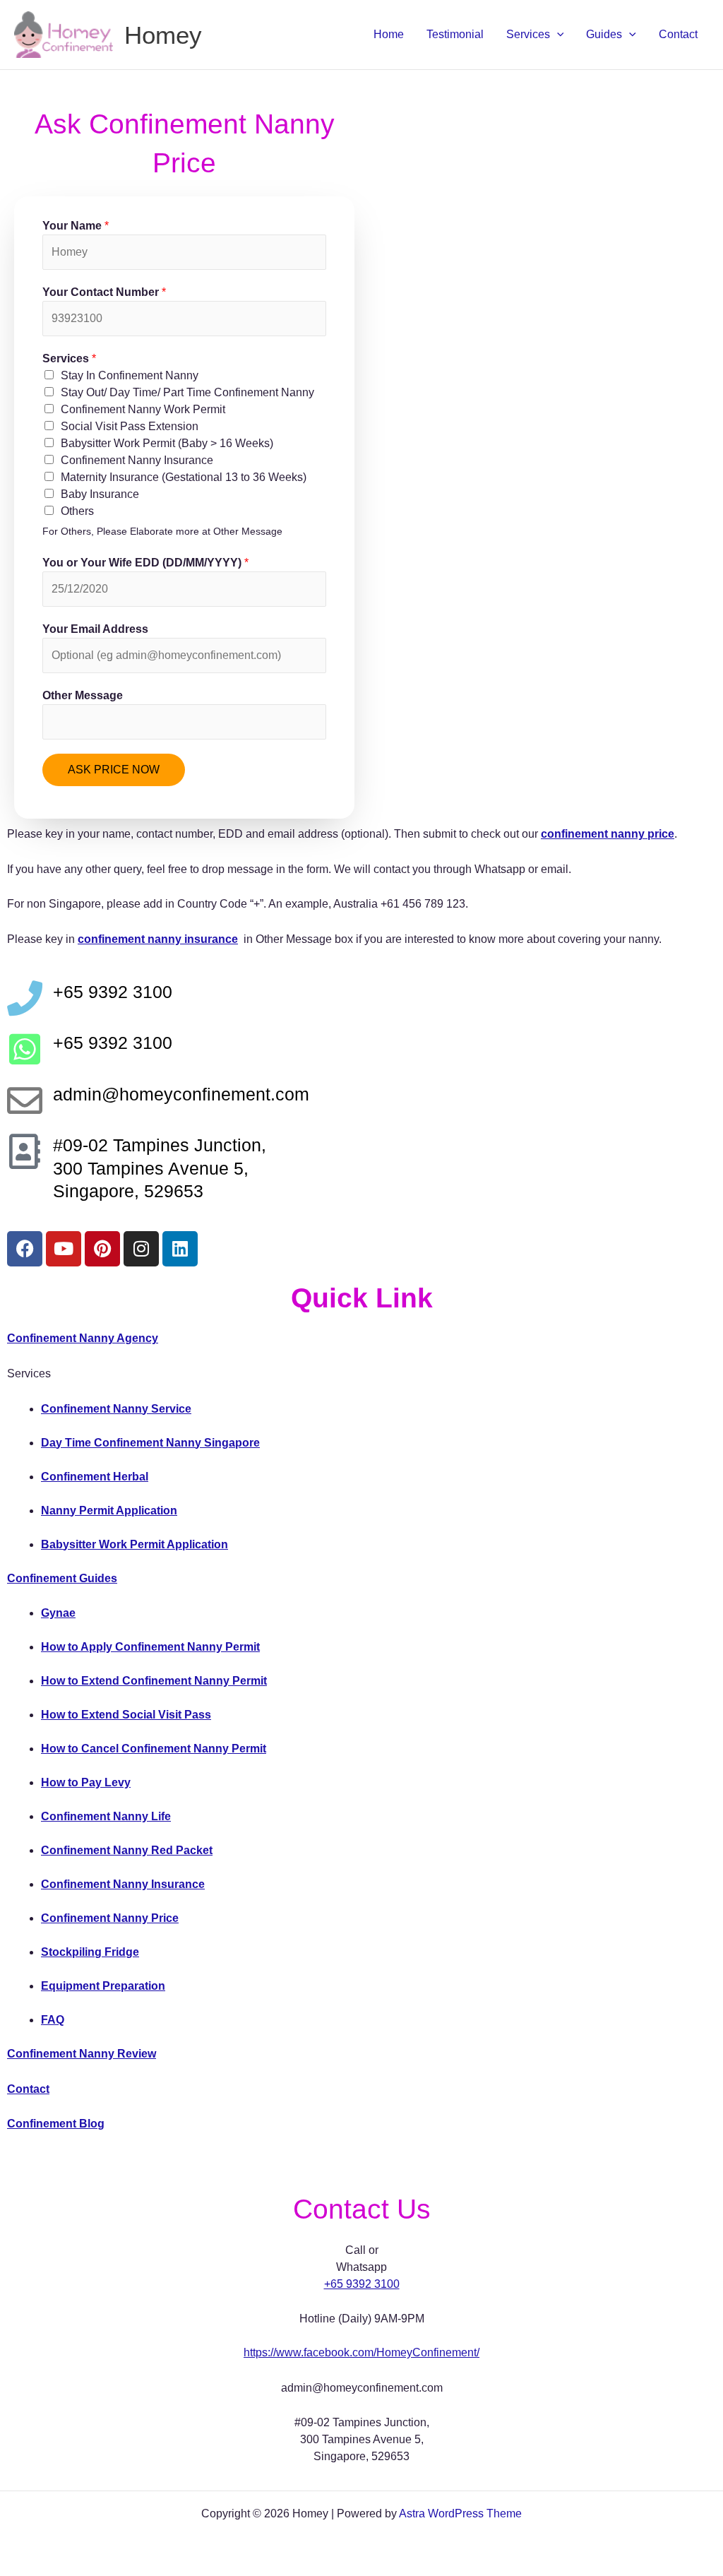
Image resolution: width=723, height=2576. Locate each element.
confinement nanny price (608, 834)
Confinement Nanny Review (82, 2054)
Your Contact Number (104, 292)
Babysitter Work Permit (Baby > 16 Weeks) (167, 443)
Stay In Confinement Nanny (130, 375)
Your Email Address (95, 629)
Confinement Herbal (95, 1477)
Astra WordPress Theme (460, 2513)
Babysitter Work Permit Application (135, 1544)
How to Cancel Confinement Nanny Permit (154, 1749)
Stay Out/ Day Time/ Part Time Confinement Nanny (187, 392)
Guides (604, 34)
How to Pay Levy (86, 1782)
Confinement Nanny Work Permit (143, 409)
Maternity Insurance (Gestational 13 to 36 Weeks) (184, 477)
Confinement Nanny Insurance (137, 460)
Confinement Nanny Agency (83, 1338)
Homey (163, 35)
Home (389, 34)
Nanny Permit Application (109, 1510)
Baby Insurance (100, 494)
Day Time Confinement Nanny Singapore (150, 1443)
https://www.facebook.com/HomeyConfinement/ (361, 2352)
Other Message (83, 695)
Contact (678, 34)
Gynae (58, 1613)
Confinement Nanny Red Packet (127, 1850)
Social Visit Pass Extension (130, 426)
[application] (557, 35)
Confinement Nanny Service (116, 1409)
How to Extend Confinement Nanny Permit (154, 1681)
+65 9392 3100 (362, 2284)
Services (528, 34)
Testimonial (455, 34)
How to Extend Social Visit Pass (126, 1715)
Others (77, 511)
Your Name (76, 226)
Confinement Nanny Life (106, 1816)
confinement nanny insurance (158, 939)
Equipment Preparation (103, 1986)
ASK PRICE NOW (114, 770)
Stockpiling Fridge (90, 1952)
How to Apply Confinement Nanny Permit (150, 1647)
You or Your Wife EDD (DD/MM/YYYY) (145, 563)
